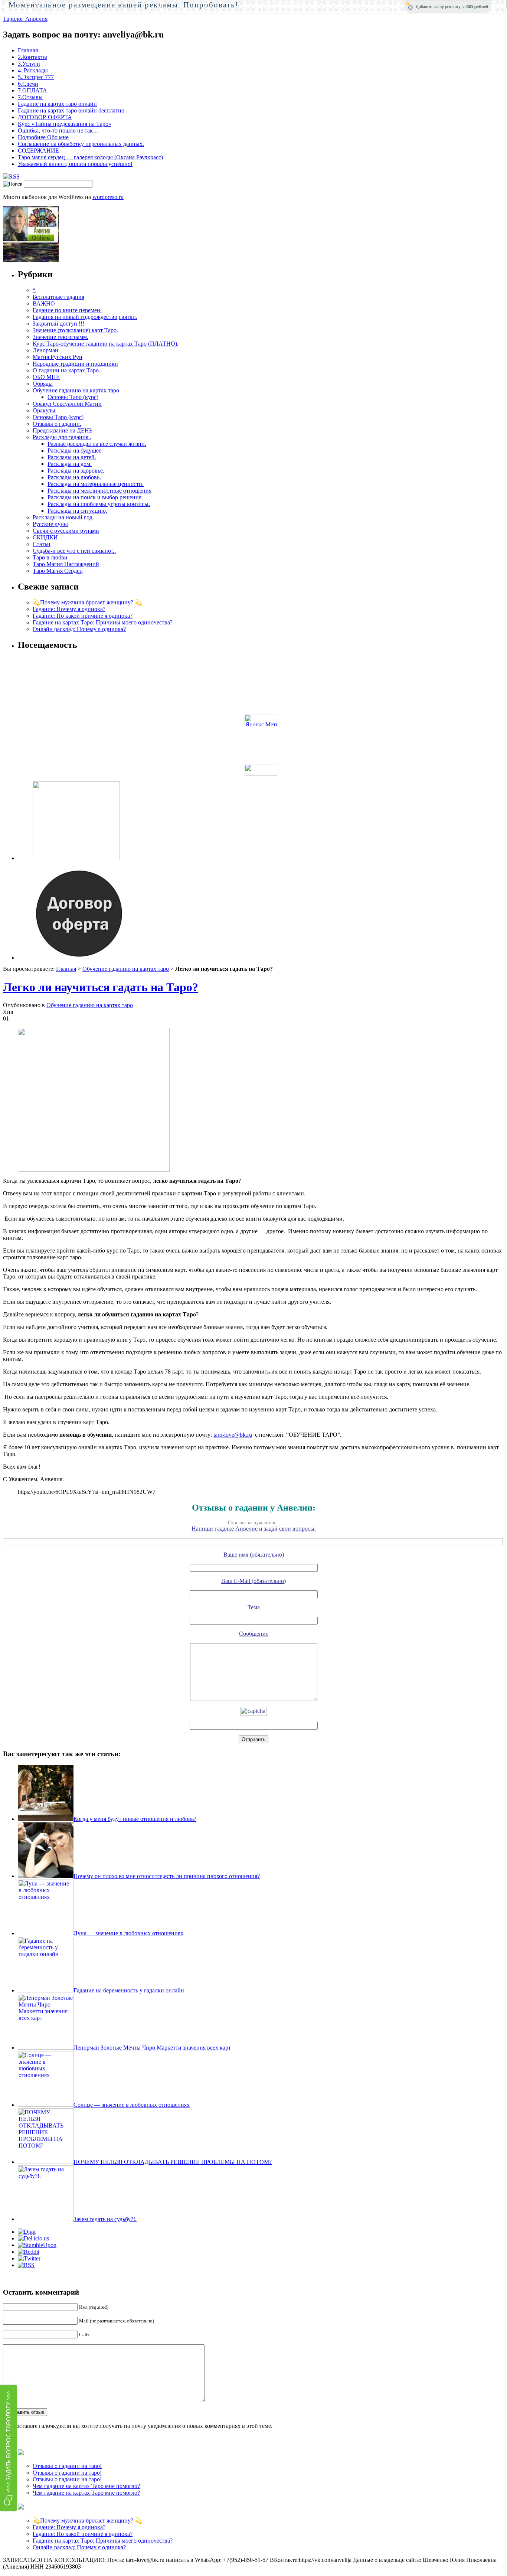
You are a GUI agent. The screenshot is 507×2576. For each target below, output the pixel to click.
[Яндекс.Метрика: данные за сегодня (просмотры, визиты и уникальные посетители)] (261, 720)
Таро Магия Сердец (58, 571)
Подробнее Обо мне (43, 137)
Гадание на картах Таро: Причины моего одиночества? (103, 622)
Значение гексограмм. (60, 337)
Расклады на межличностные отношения (99, 491)
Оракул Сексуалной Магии (67, 404)
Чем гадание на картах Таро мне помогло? (86, 2486)
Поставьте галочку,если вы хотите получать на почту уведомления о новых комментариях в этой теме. (142, 2426)
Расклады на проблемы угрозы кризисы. (99, 504)
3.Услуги (29, 64)
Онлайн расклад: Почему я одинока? (79, 629)
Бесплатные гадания (58, 297)
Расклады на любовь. (74, 477)
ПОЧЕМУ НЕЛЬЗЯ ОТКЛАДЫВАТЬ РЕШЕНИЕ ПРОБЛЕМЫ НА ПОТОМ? (173, 2162)
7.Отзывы (30, 97)
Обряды (43, 384)
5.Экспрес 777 (36, 77)
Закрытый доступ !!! (58, 324)
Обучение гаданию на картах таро (76, 390)
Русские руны (50, 524)
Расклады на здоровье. (76, 471)
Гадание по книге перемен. (67, 310)
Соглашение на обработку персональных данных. (81, 144)
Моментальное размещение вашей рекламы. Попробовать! (124, 5)
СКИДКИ (45, 537)
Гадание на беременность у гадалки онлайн (129, 1990)
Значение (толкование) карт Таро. (75, 330)
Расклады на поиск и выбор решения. (95, 497)
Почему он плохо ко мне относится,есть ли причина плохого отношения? (167, 1876)
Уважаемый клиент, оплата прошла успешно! (75, 164)
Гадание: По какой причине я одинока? (83, 616)
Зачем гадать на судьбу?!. (105, 2219)
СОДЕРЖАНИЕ (38, 151)
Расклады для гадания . (62, 437)
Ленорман (45, 350)
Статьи (42, 544)
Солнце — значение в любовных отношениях (132, 2105)
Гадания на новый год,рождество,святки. (85, 317)
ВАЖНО (44, 303)
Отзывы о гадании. (57, 424)
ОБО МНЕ (46, 377)
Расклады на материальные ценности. (96, 484)
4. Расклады (33, 70)
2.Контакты (32, 57)
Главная (28, 50)
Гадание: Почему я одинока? (69, 609)
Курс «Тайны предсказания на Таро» (65, 124)
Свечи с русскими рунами (66, 531)
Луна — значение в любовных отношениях (128, 1933)
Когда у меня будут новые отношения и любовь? (135, 1819)
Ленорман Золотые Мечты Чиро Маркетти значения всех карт (152, 2048)
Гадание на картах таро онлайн (57, 104)
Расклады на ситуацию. (77, 511)
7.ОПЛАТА (32, 90)
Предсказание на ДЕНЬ (63, 430)
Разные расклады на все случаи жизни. (97, 444)
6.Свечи (28, 84)
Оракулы (44, 410)
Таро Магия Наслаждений (66, 564)
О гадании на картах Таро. (66, 370)
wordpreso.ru (108, 197)
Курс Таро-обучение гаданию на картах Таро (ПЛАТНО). (106, 344)
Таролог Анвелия (25, 19)
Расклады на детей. (72, 457)
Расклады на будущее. (75, 450)
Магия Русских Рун (58, 357)
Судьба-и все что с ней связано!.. (74, 551)
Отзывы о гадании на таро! (67, 2466)
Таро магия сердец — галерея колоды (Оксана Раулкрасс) (90, 157)
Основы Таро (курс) (73, 397)
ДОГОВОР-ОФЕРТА (45, 117)
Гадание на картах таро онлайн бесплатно (71, 110)
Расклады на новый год (63, 517)
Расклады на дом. (70, 464)
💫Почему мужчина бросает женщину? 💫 (87, 602)
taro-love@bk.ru (233, 1435)
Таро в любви (50, 557)
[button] (8, 2448)
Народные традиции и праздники (75, 364)
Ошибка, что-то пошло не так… (58, 130)
